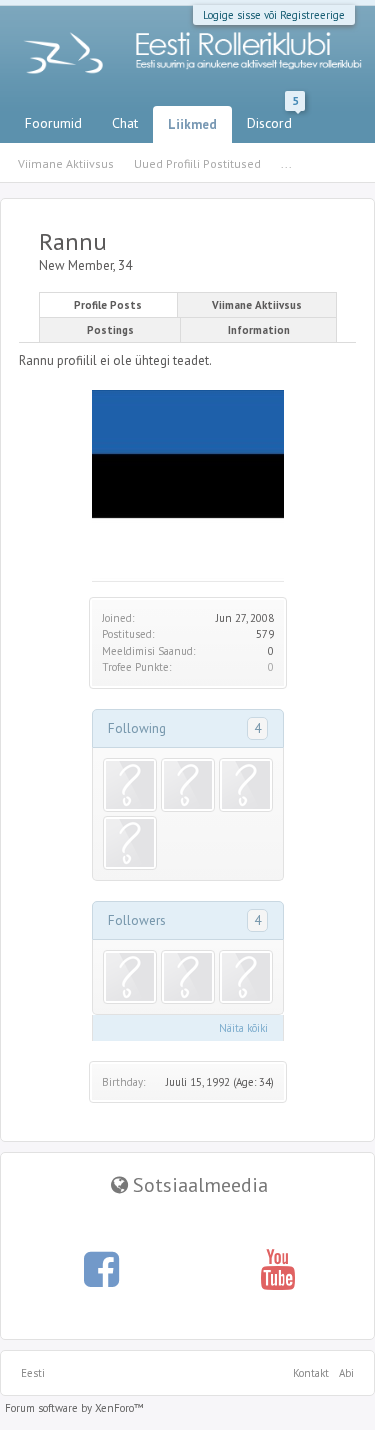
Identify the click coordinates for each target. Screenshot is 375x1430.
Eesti (33, 1373)
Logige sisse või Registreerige (274, 15)
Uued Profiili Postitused (197, 163)
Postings (110, 330)
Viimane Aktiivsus (257, 305)
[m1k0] (130, 785)
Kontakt (311, 1373)
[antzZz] (130, 977)
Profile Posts (108, 305)
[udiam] (246, 977)
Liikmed (192, 124)
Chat (125, 123)
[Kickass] (188, 785)
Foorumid (53, 123)
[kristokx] (130, 843)
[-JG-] (188, 977)
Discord (272, 119)
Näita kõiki (243, 1028)
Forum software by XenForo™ (74, 1408)
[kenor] (246, 785)
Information (259, 330)
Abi (346, 1373)
